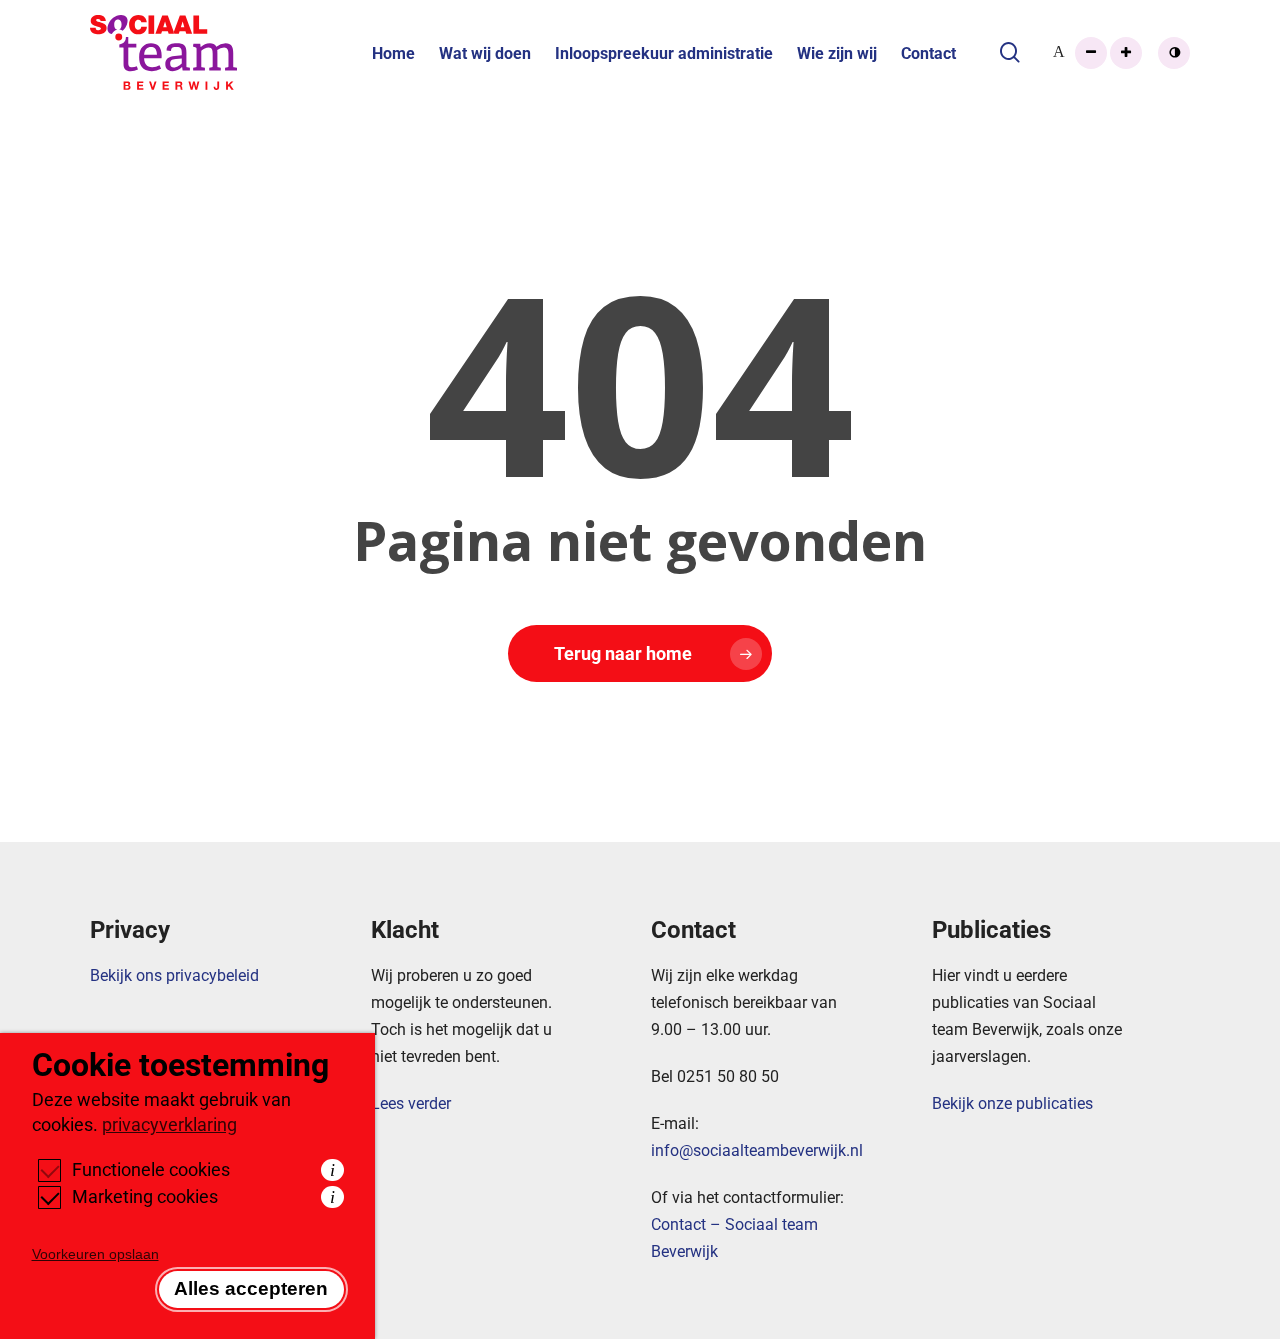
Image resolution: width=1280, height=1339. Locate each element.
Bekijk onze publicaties (1012, 1102)
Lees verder (411, 1102)
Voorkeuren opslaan (95, 1254)
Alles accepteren (251, 1288)
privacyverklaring (169, 1124)
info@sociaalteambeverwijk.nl (757, 1149)
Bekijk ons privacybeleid (174, 974)
